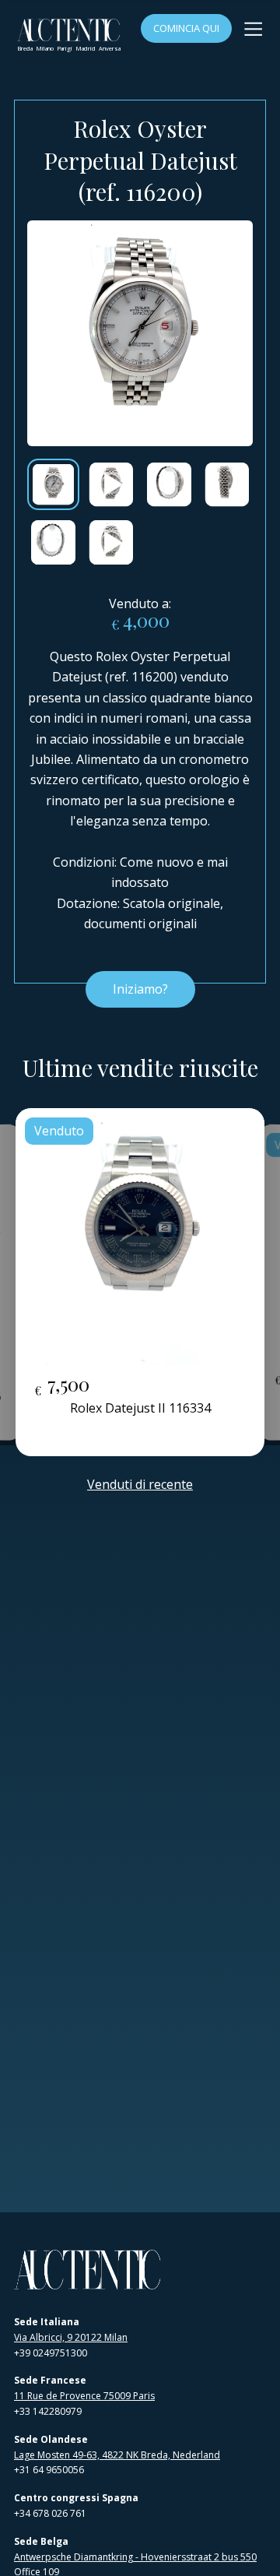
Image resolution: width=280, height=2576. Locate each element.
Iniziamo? (140, 989)
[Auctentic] (88, 2270)
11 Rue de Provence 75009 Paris (84, 2396)
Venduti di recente (140, 1484)
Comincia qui (186, 28)
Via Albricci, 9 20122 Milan (71, 2337)
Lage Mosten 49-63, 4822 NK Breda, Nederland (117, 2455)
